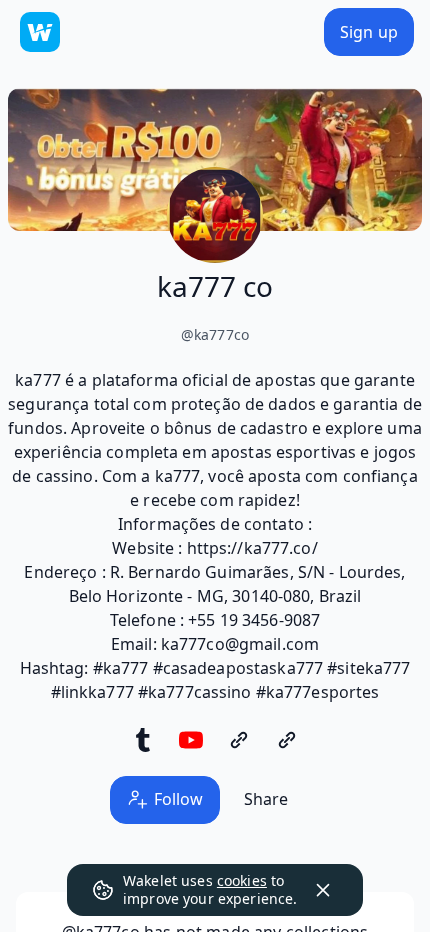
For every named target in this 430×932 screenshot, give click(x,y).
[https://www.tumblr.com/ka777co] (143, 740)
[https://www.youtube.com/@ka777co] (191, 740)
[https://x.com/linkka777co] (239, 740)
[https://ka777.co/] (287, 740)
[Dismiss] (323, 890)
